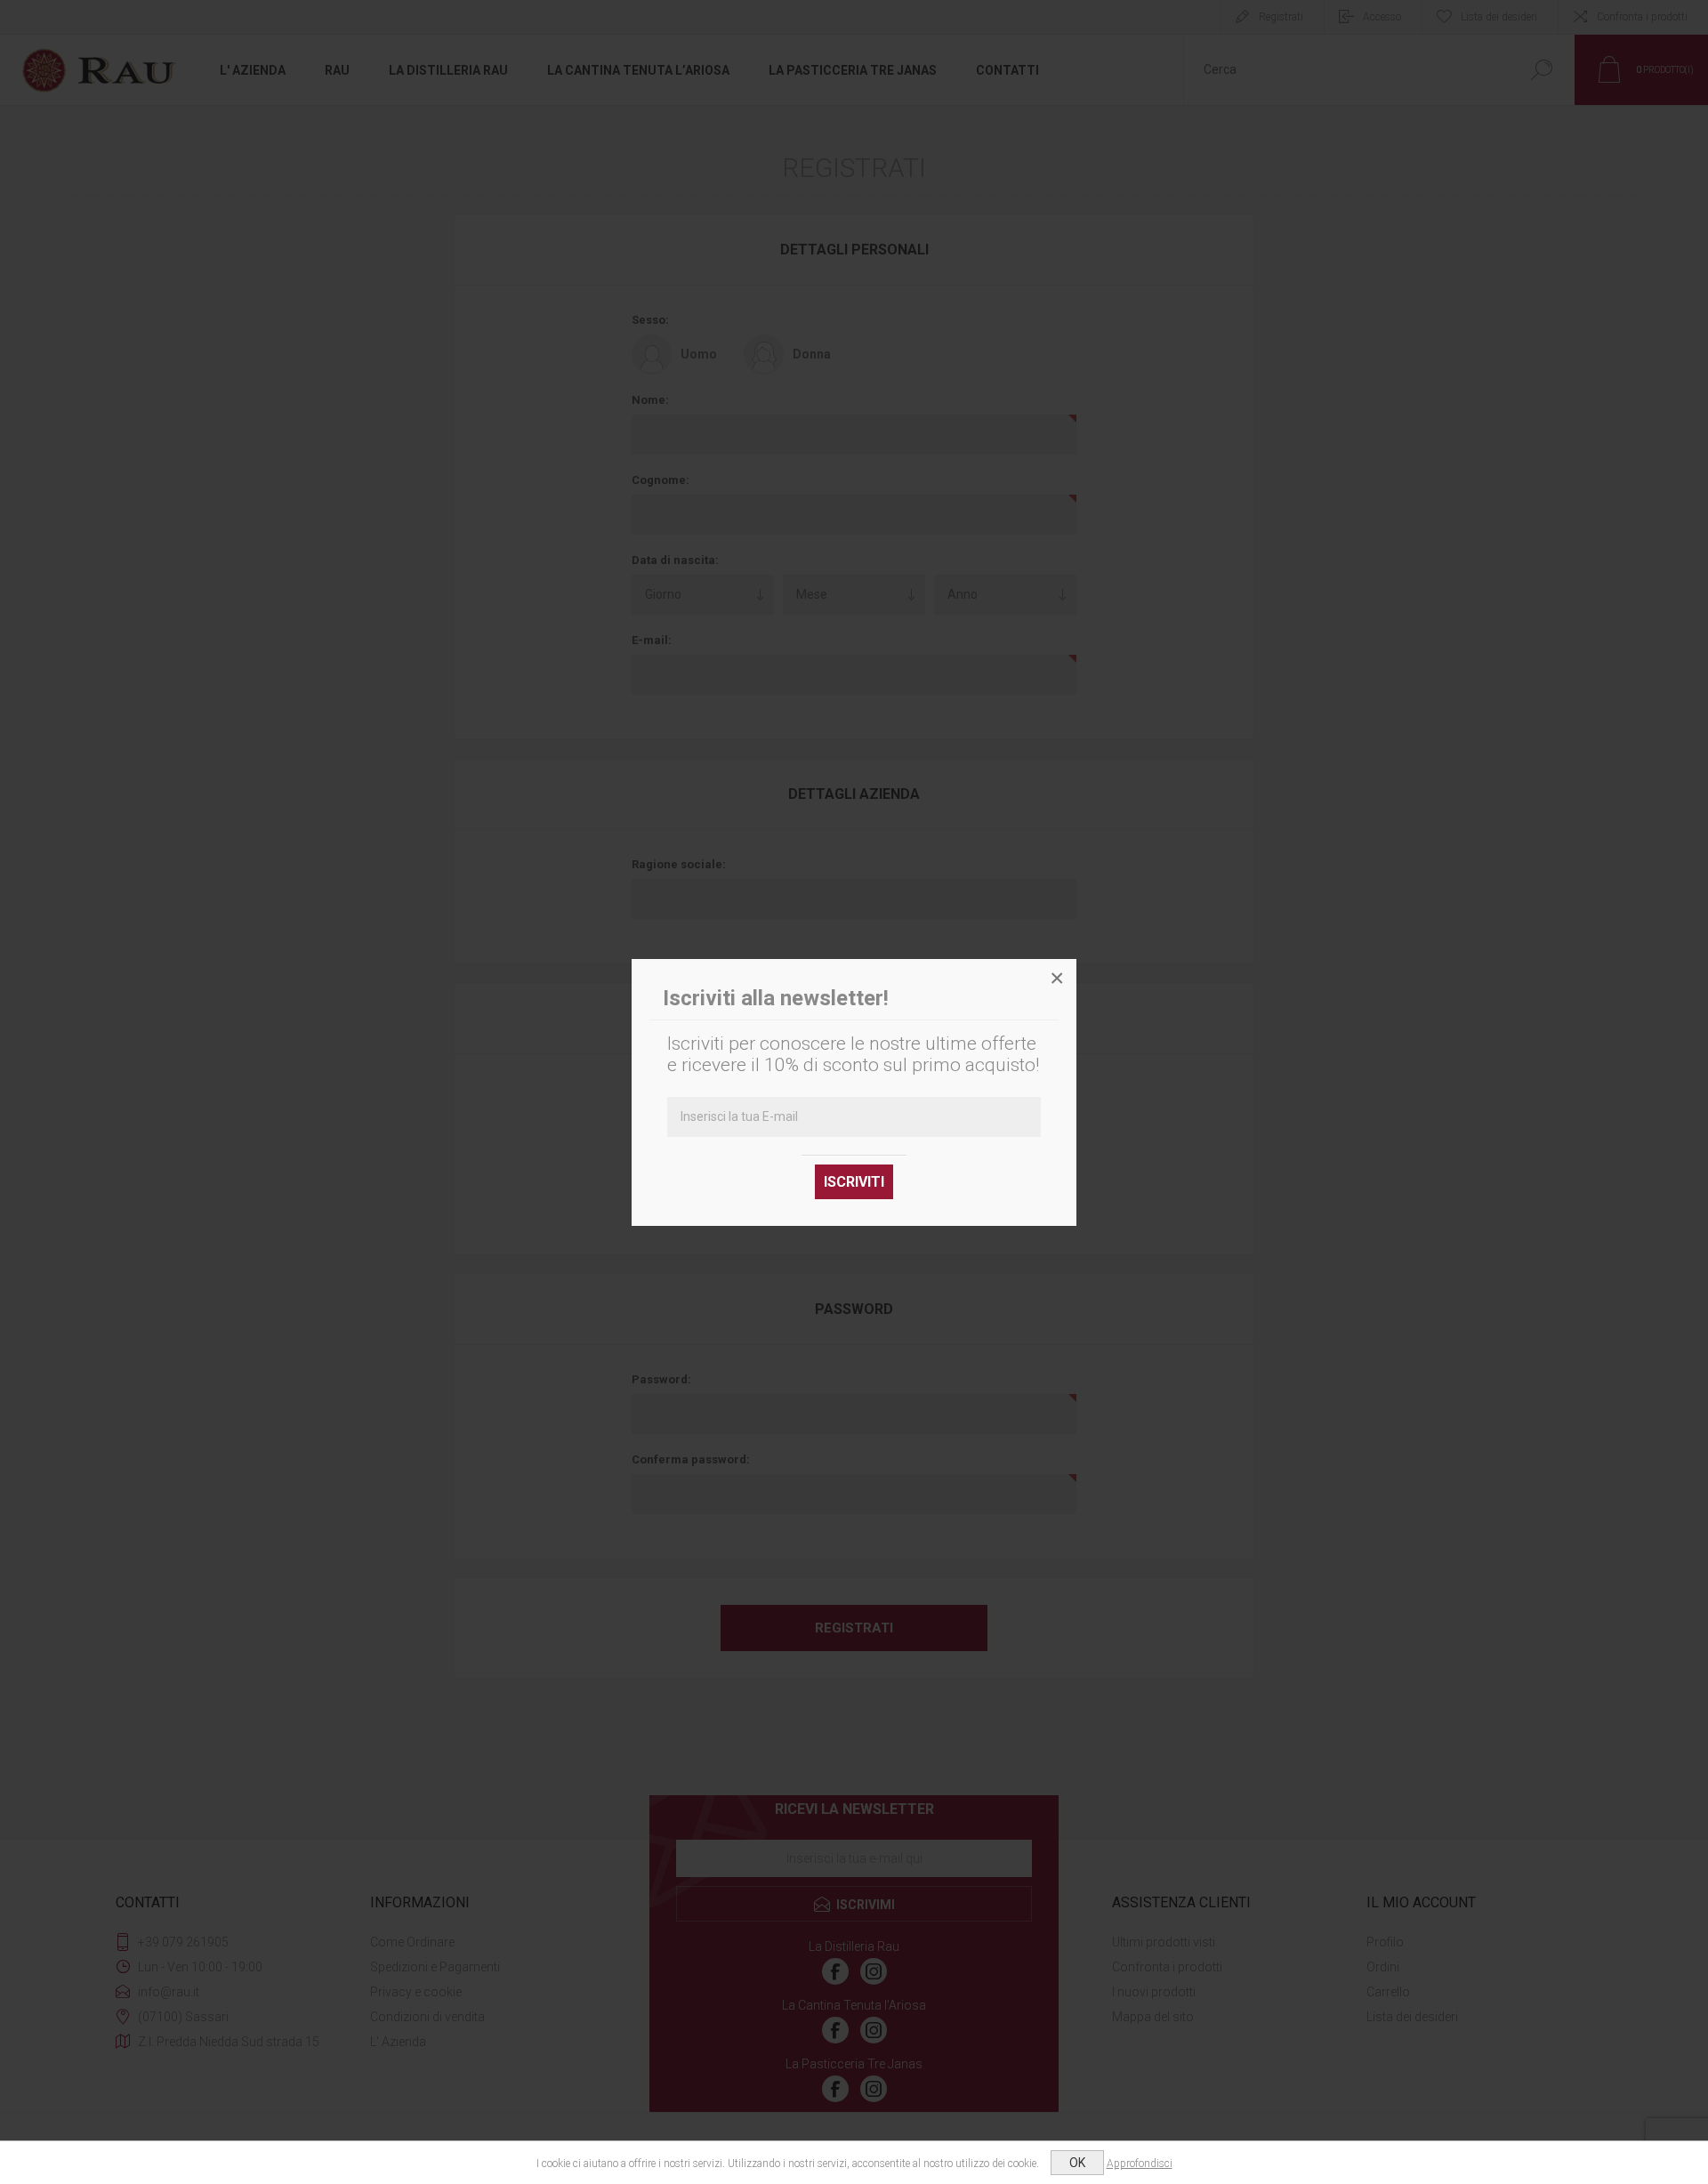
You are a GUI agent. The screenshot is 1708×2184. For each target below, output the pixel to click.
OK (1077, 2163)
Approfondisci (1140, 2164)
